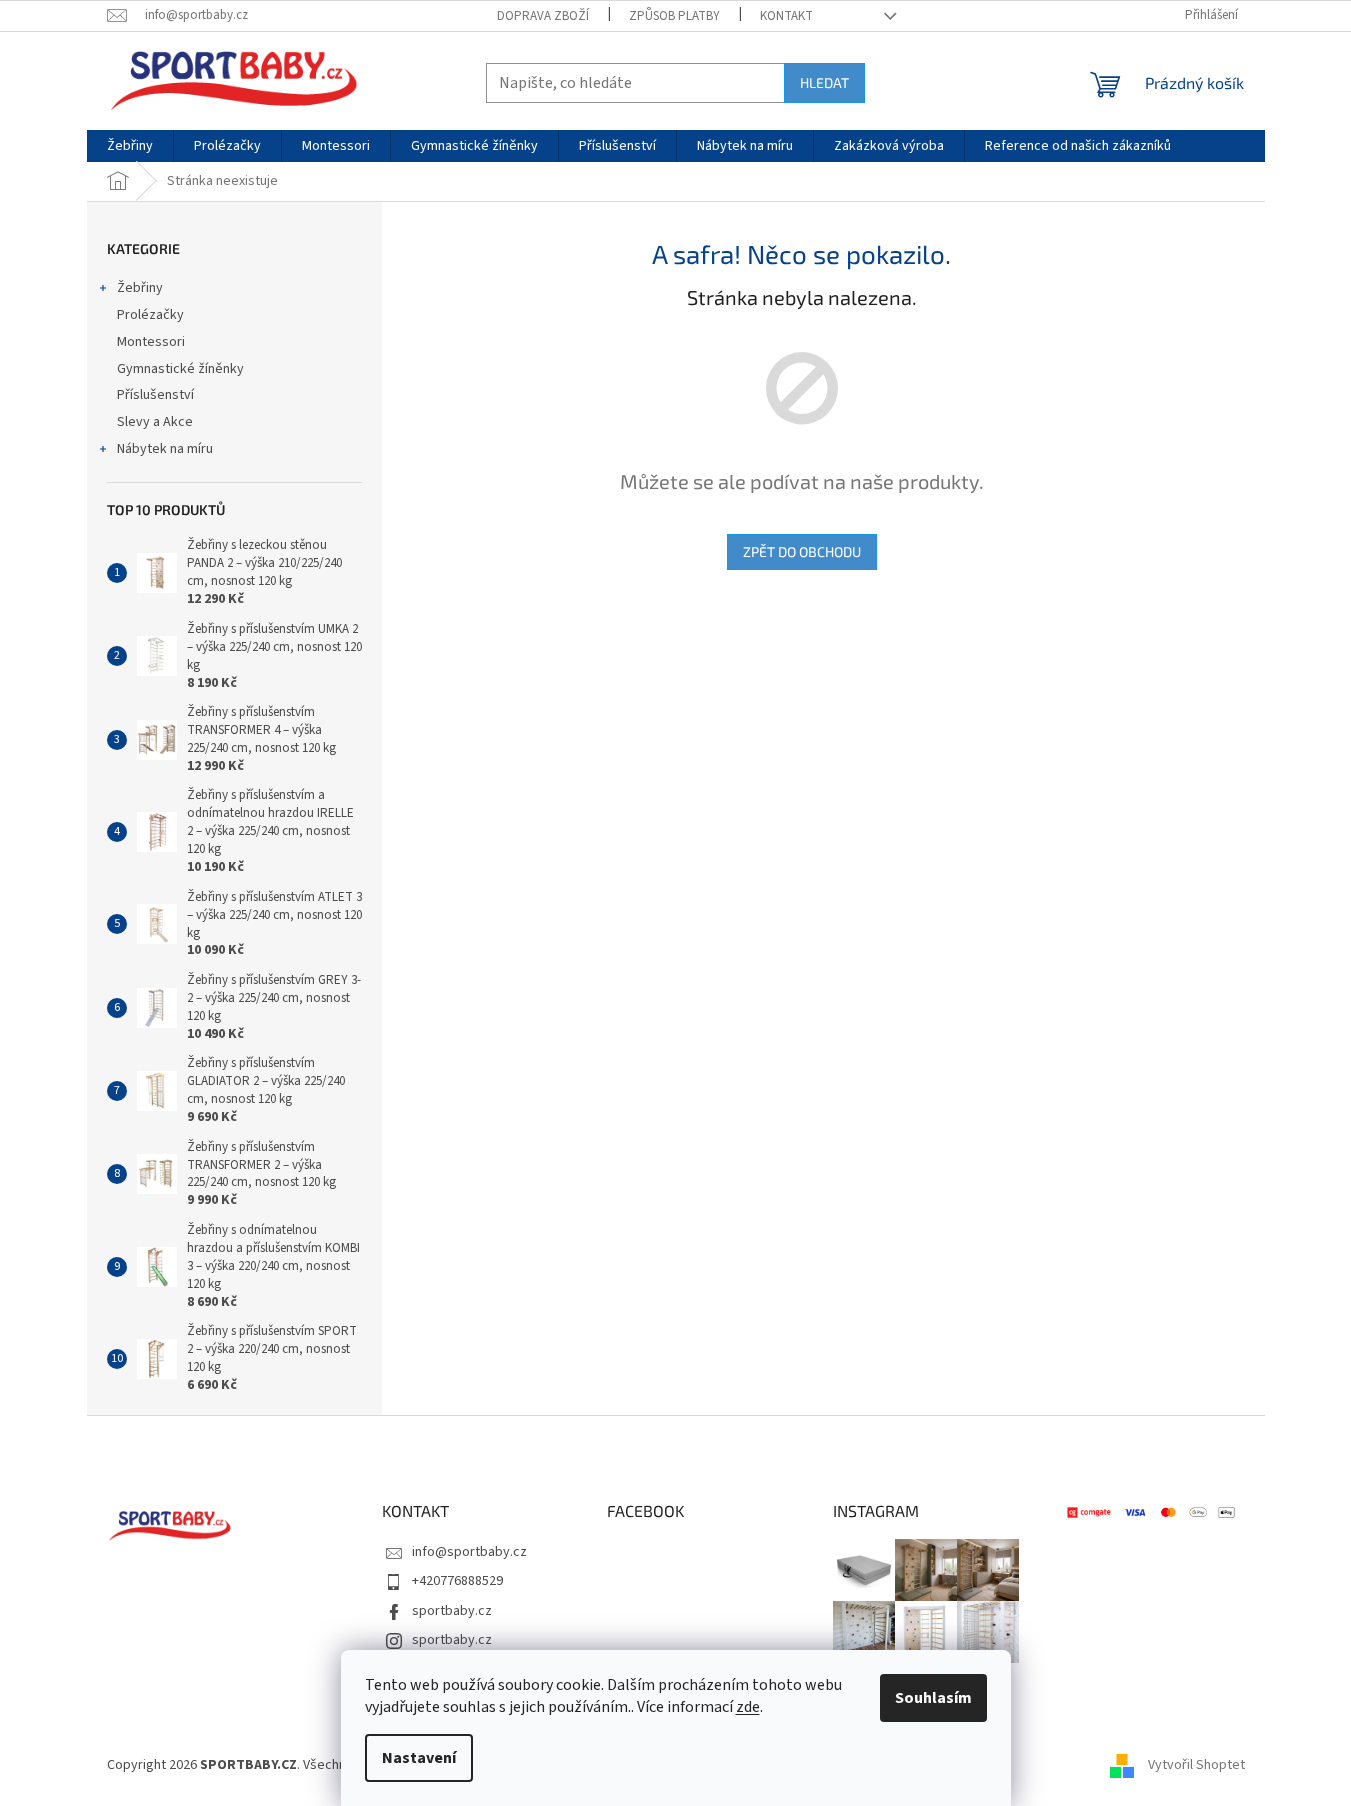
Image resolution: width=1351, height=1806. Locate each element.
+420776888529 (457, 1581)
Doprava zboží (543, 16)
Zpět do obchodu (802, 551)
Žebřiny (140, 288)
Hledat (824, 82)
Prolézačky (150, 315)
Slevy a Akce (155, 422)
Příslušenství (155, 395)
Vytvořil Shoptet (1196, 1765)
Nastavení (419, 1758)
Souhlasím (933, 1698)
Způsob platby (674, 16)
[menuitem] (130, 146)
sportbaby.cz (452, 1611)
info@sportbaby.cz (469, 1552)
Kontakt (786, 16)
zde (748, 1707)
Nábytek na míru (165, 449)
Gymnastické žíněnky (180, 369)
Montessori (151, 342)
